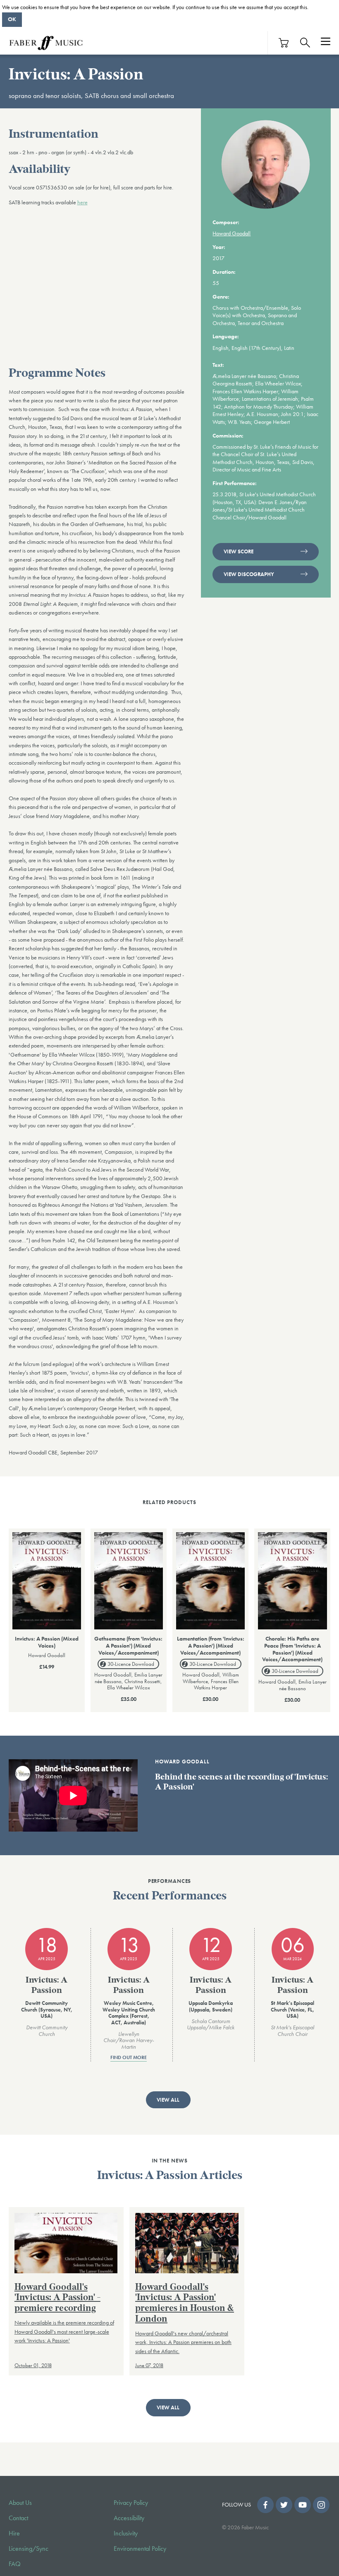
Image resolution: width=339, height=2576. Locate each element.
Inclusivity (126, 2533)
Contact (18, 2518)
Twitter (284, 2505)
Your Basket (284, 43)
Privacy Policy (131, 2503)
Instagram (321, 2505)
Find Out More (129, 2058)
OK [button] (12, 19)
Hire (14, 2533)
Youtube (303, 2505)
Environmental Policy (140, 2549)
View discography (249, 574)
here (82, 202)
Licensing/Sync (29, 2549)
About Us (20, 2503)
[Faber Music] (46, 43)
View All (168, 2100)
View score (239, 551)
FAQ (15, 2564)
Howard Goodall (232, 233)
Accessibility (129, 2518)
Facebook (265, 2505)
